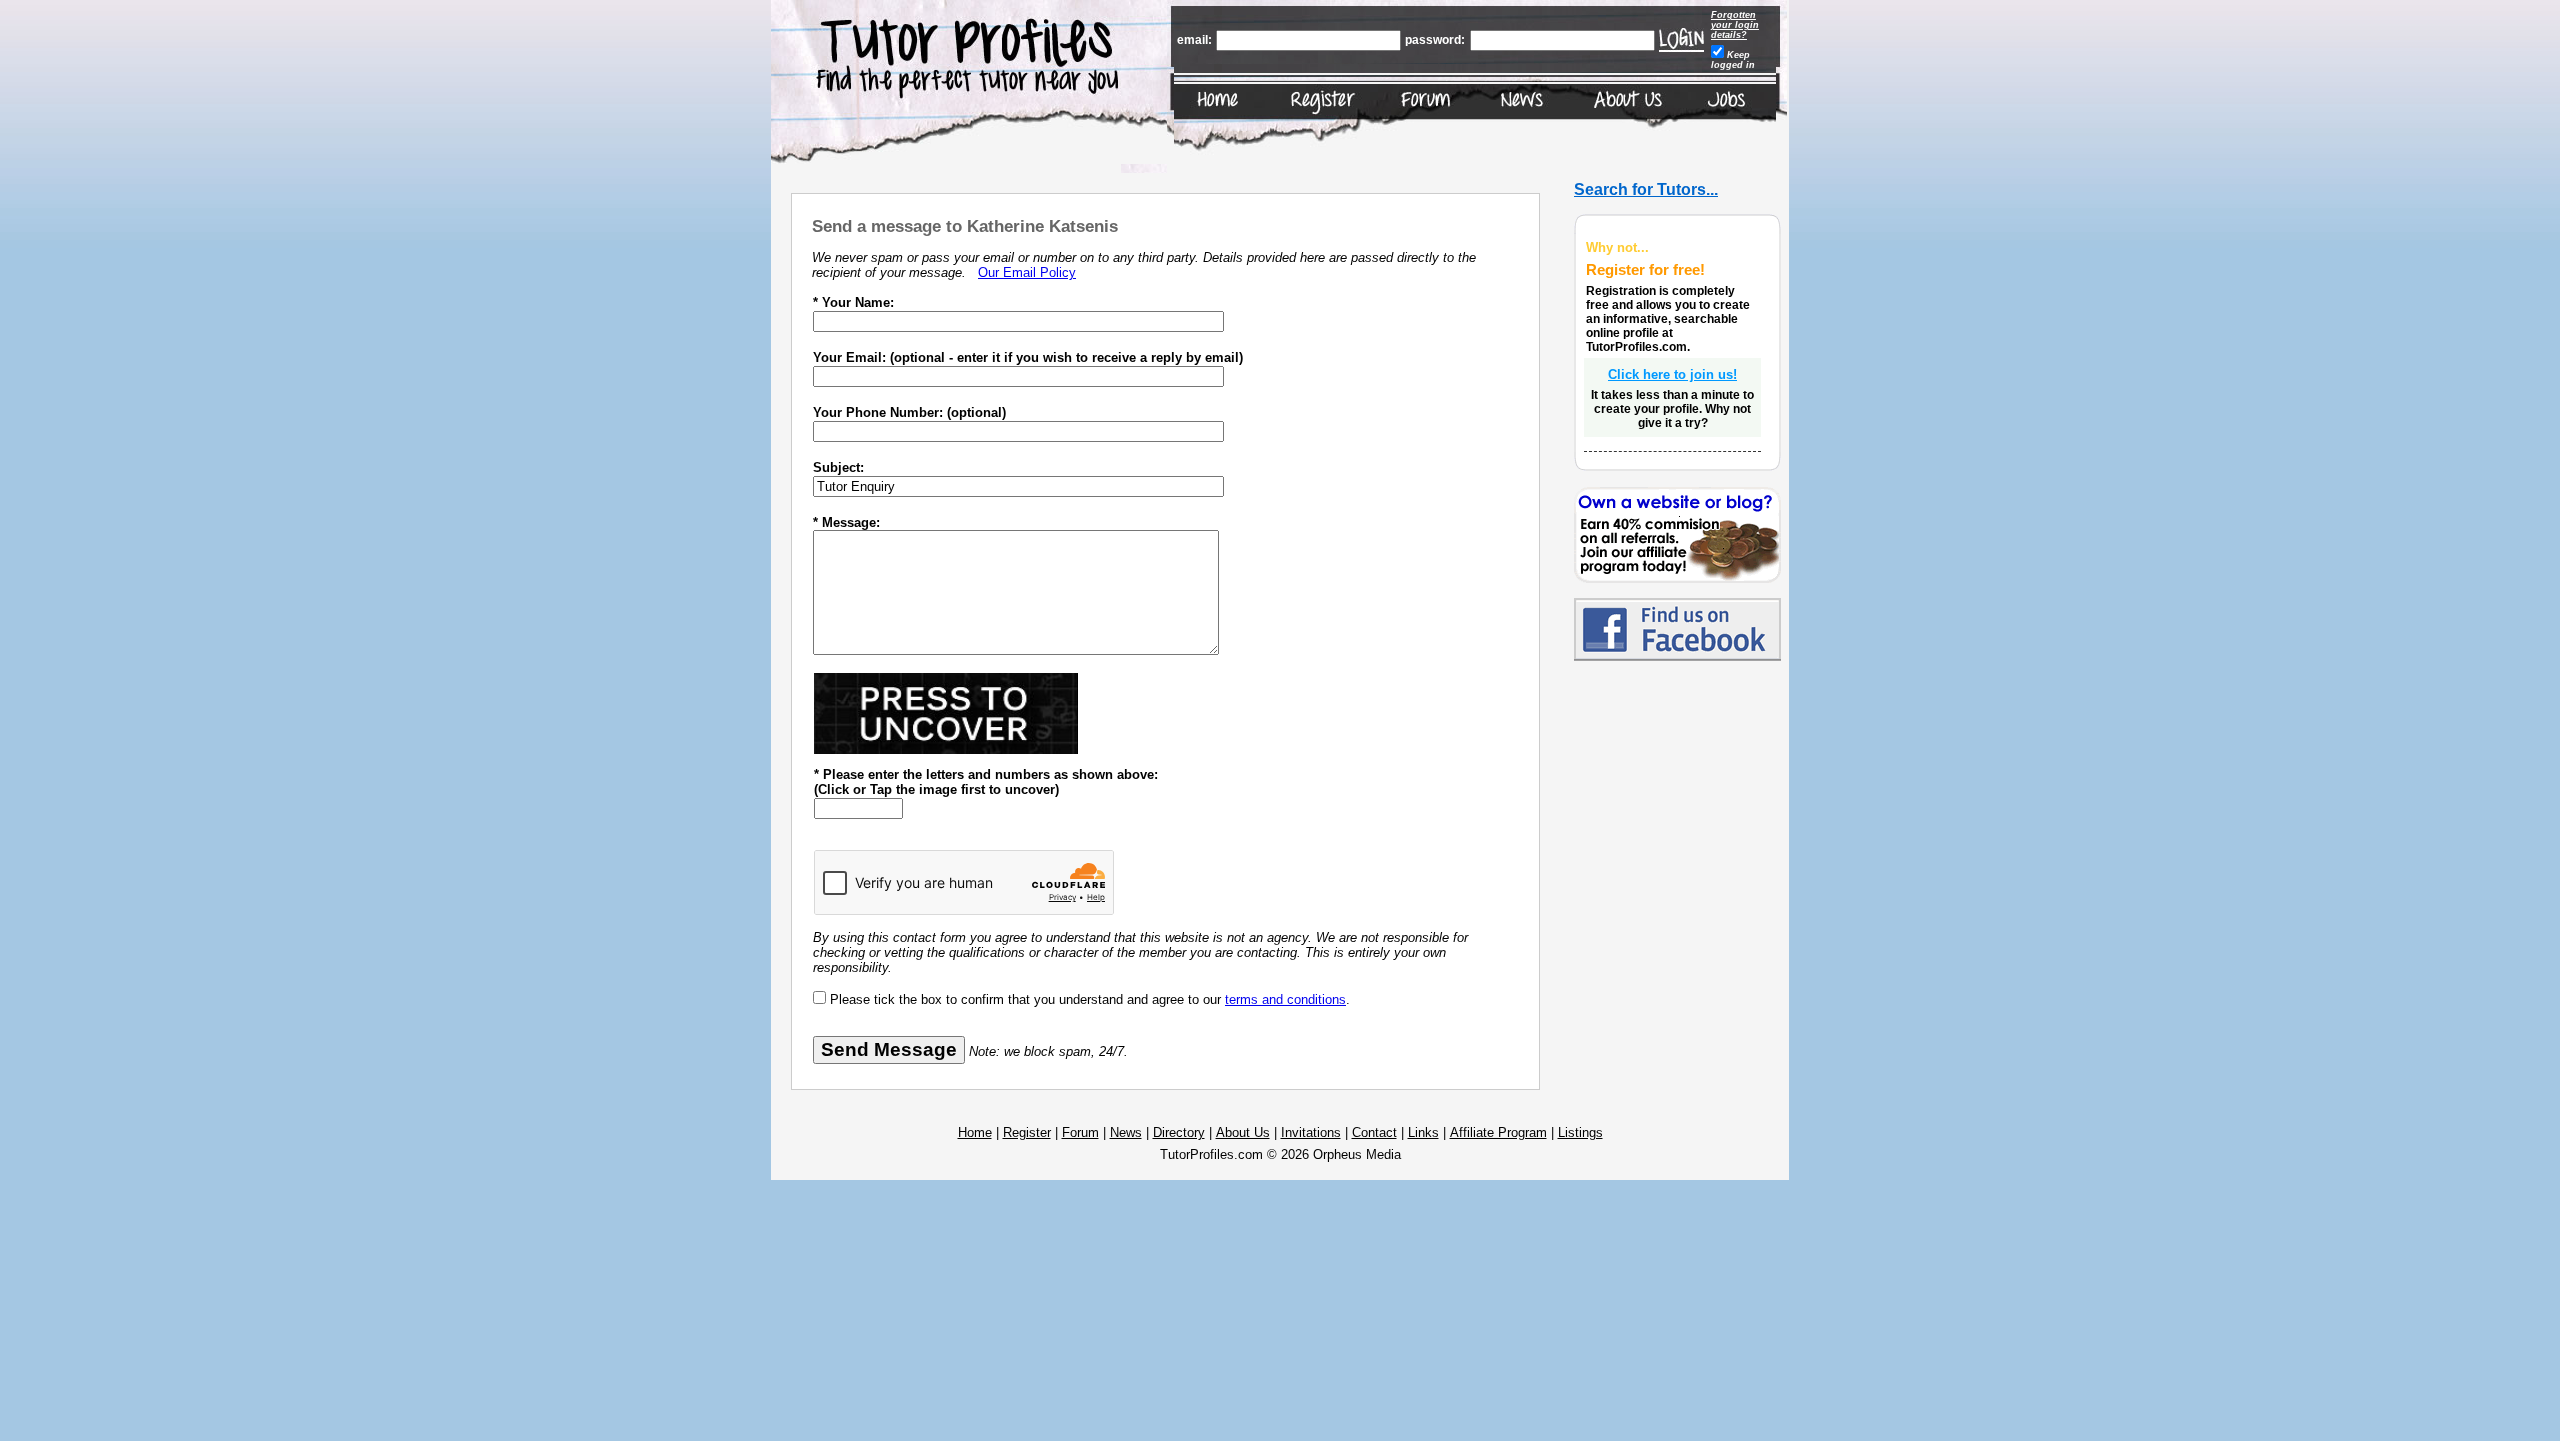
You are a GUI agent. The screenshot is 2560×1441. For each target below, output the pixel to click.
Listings (1580, 1132)
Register (1027, 1132)
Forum (1080, 1132)
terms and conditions (1285, 999)
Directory (1179, 1132)
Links (1423, 1132)
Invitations (1311, 1132)
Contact (1374, 1132)
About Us (1243, 1132)
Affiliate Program (1498, 1132)
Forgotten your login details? (1735, 25)
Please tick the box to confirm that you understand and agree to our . (1090, 999)
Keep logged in (1733, 60)
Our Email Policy (1027, 272)
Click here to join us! (1672, 374)
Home (975, 1132)
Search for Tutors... (1646, 189)
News (1126, 1132)
